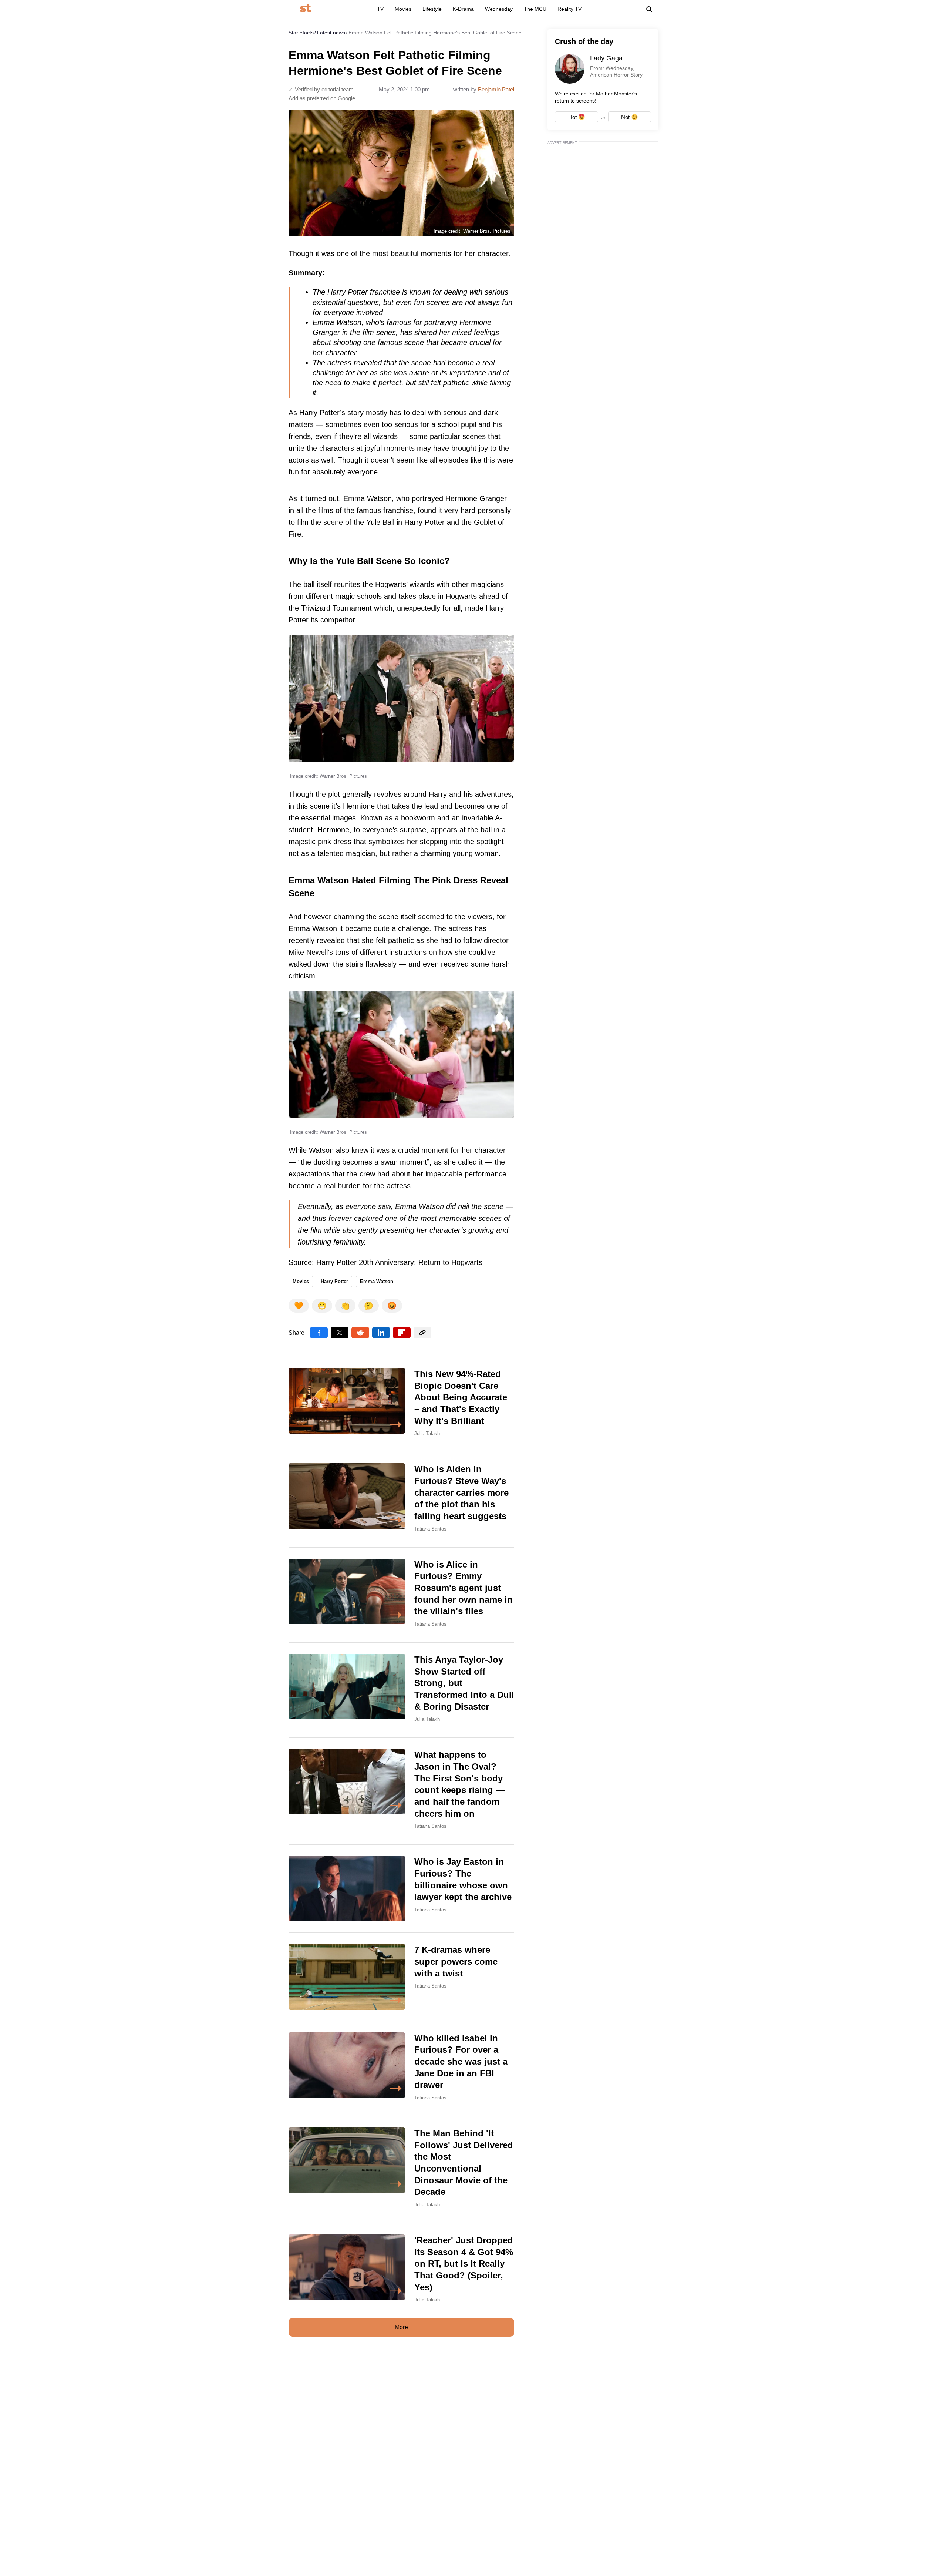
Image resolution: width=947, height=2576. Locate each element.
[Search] (649, 9)
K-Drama (463, 9)
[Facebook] (319, 1333)
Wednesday (499, 9)
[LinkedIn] (381, 1333)
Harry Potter (334, 1281)
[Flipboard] (402, 1333)
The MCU (535, 9)
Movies (403, 9)
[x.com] (340, 1333)
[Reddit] (360, 1333)
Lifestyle (432, 9)
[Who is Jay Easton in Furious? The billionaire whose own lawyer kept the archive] (401, 1889)
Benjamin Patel (496, 89)
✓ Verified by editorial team (321, 89)
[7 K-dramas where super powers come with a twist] (401, 1977)
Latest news (331, 33)
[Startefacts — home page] (305, 9)
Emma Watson (377, 1281)
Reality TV (569, 9)
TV (380, 9)
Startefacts (301, 33)
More (401, 2327)
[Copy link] (422, 1333)
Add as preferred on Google (322, 98)
